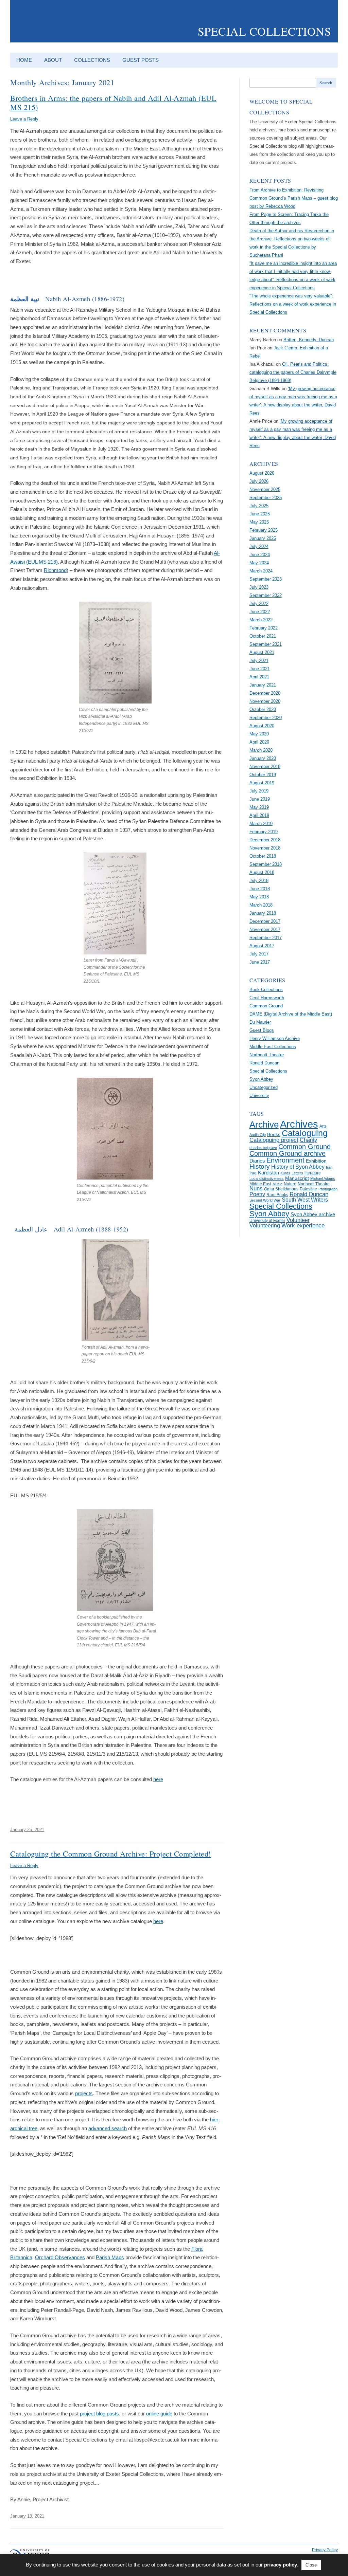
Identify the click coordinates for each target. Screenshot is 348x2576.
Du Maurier (260, 1022)
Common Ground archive (288, 1153)
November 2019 (265, 766)
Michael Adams (323, 1179)
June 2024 (260, 555)
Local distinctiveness (267, 1179)
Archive (264, 1125)
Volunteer (298, 1220)
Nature (290, 1184)
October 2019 (263, 775)
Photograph (328, 1189)
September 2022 (266, 595)
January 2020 (263, 758)
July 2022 (259, 604)
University (259, 1095)
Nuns (256, 1189)
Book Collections (266, 990)
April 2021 (259, 677)
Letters (297, 1173)
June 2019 (260, 799)
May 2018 (259, 897)
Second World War (265, 1200)
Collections (92, 60)
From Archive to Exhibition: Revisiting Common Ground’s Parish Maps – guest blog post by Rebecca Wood (294, 198)
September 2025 (266, 498)
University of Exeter (267, 1221)
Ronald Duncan (264, 1063)
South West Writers (305, 1200)
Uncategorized (264, 1087)
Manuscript (297, 1178)
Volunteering (265, 1226)
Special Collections (265, 31)
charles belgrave (263, 1148)
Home (24, 60)
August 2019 (262, 783)
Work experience (303, 1225)
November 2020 (265, 701)
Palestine (308, 1189)
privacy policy (281, 2565)
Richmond (55, 570)
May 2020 (259, 734)
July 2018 (259, 881)
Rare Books (277, 1195)
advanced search (108, 2128)
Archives (299, 1124)
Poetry (257, 1194)
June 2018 (260, 889)
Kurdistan (268, 1173)
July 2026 (259, 481)
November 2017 (265, 929)
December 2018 (265, 840)
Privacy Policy (325, 2550)
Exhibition (316, 1161)
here (158, 1779)
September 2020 (266, 718)
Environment (285, 1160)
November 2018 (265, 848)
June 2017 (260, 962)
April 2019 (259, 815)
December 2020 (265, 693)
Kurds (285, 1173)
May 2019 (259, 807)
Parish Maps (110, 2257)
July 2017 (259, 954)
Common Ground (266, 1006)
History (260, 1166)
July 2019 (259, 791)
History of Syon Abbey (298, 1167)
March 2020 (261, 750)
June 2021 (260, 669)
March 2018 (261, 905)
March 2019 (261, 824)
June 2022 (260, 612)
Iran (329, 1167)
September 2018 (266, 864)
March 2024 (261, 571)
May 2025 (259, 522)
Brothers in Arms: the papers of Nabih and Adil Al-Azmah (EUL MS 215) (113, 102)
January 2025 (263, 538)
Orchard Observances (60, 2257)
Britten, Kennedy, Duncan (309, 340)
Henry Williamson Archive (275, 1038)
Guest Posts (141, 60)
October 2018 (263, 856)
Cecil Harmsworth (267, 998)
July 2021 (259, 661)
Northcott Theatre (267, 1055)
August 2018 (262, 872)
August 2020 (262, 726)
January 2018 (263, 913)
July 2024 (259, 546)
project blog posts (99, 2414)
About (53, 60)
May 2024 (259, 563)
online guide (159, 2414)
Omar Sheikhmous (281, 1189)
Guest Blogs (262, 1030)
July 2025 (259, 506)
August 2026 (262, 473)
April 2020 (259, 742)
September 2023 (266, 579)
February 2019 (264, 832)
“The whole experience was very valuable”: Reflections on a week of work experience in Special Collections (293, 304)
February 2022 (264, 628)
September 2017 (266, 938)
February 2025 (264, 530)
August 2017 (262, 946)
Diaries (257, 1161)
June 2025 (260, 514)
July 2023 (259, 587)
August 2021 (262, 652)
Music (277, 1184)
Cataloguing (305, 1133)
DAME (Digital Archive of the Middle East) (291, 1014)
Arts (323, 1126)
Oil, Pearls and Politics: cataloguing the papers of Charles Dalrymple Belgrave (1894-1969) (293, 372)
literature (313, 1173)
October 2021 (263, 636)
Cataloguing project (274, 1140)
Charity (308, 1140)
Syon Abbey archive (313, 1214)
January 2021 (263, 685)
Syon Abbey (261, 1079)
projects (84, 2093)
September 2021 (266, 644)
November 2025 (265, 489)
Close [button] (311, 2565)
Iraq (253, 1173)
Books (274, 1135)
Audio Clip (258, 1135)
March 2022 (261, 620)
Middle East (260, 1184)
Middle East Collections (273, 1047)
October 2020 (263, 709)
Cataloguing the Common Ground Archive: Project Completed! (111, 1853)
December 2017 (265, 921)
